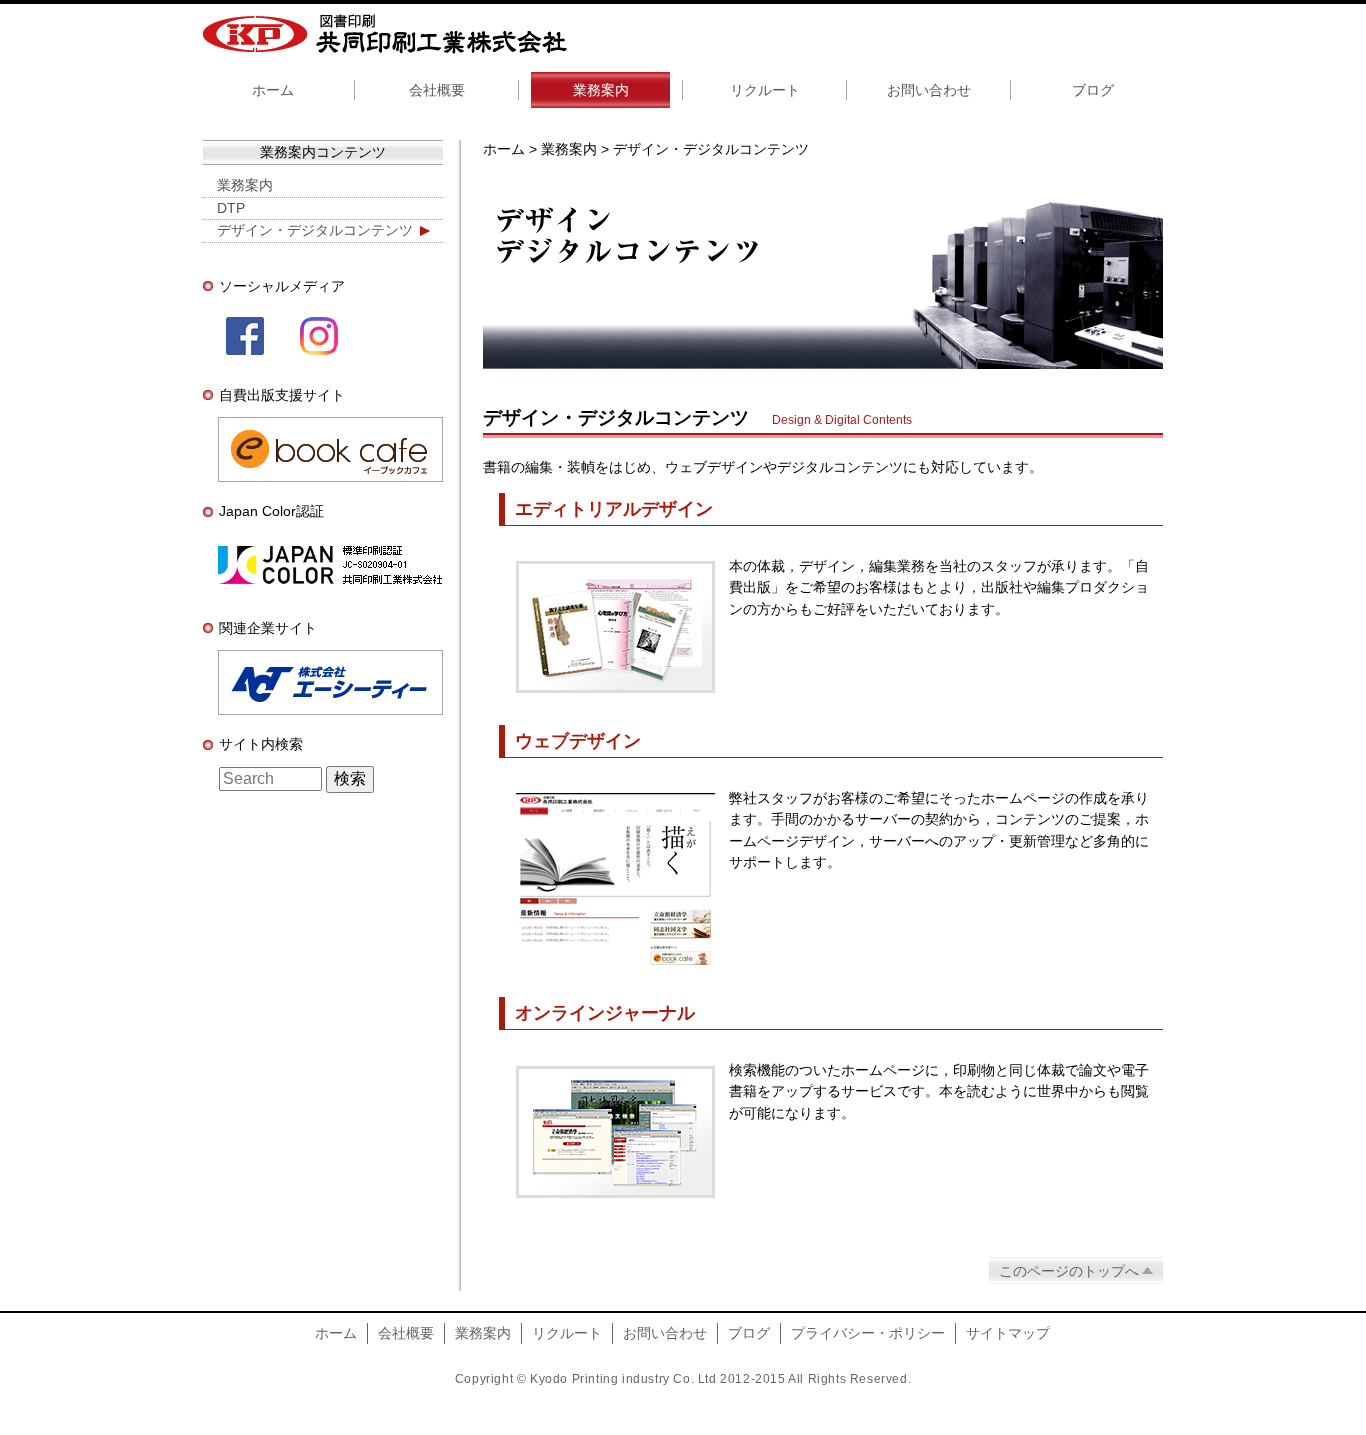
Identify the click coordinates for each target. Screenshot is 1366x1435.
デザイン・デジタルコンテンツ (315, 230)
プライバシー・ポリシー (868, 1333)
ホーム (273, 90)
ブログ (1093, 90)
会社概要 (437, 90)
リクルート (765, 90)
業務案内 (601, 90)
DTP (231, 208)
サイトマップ (1008, 1333)
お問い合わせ (929, 90)
